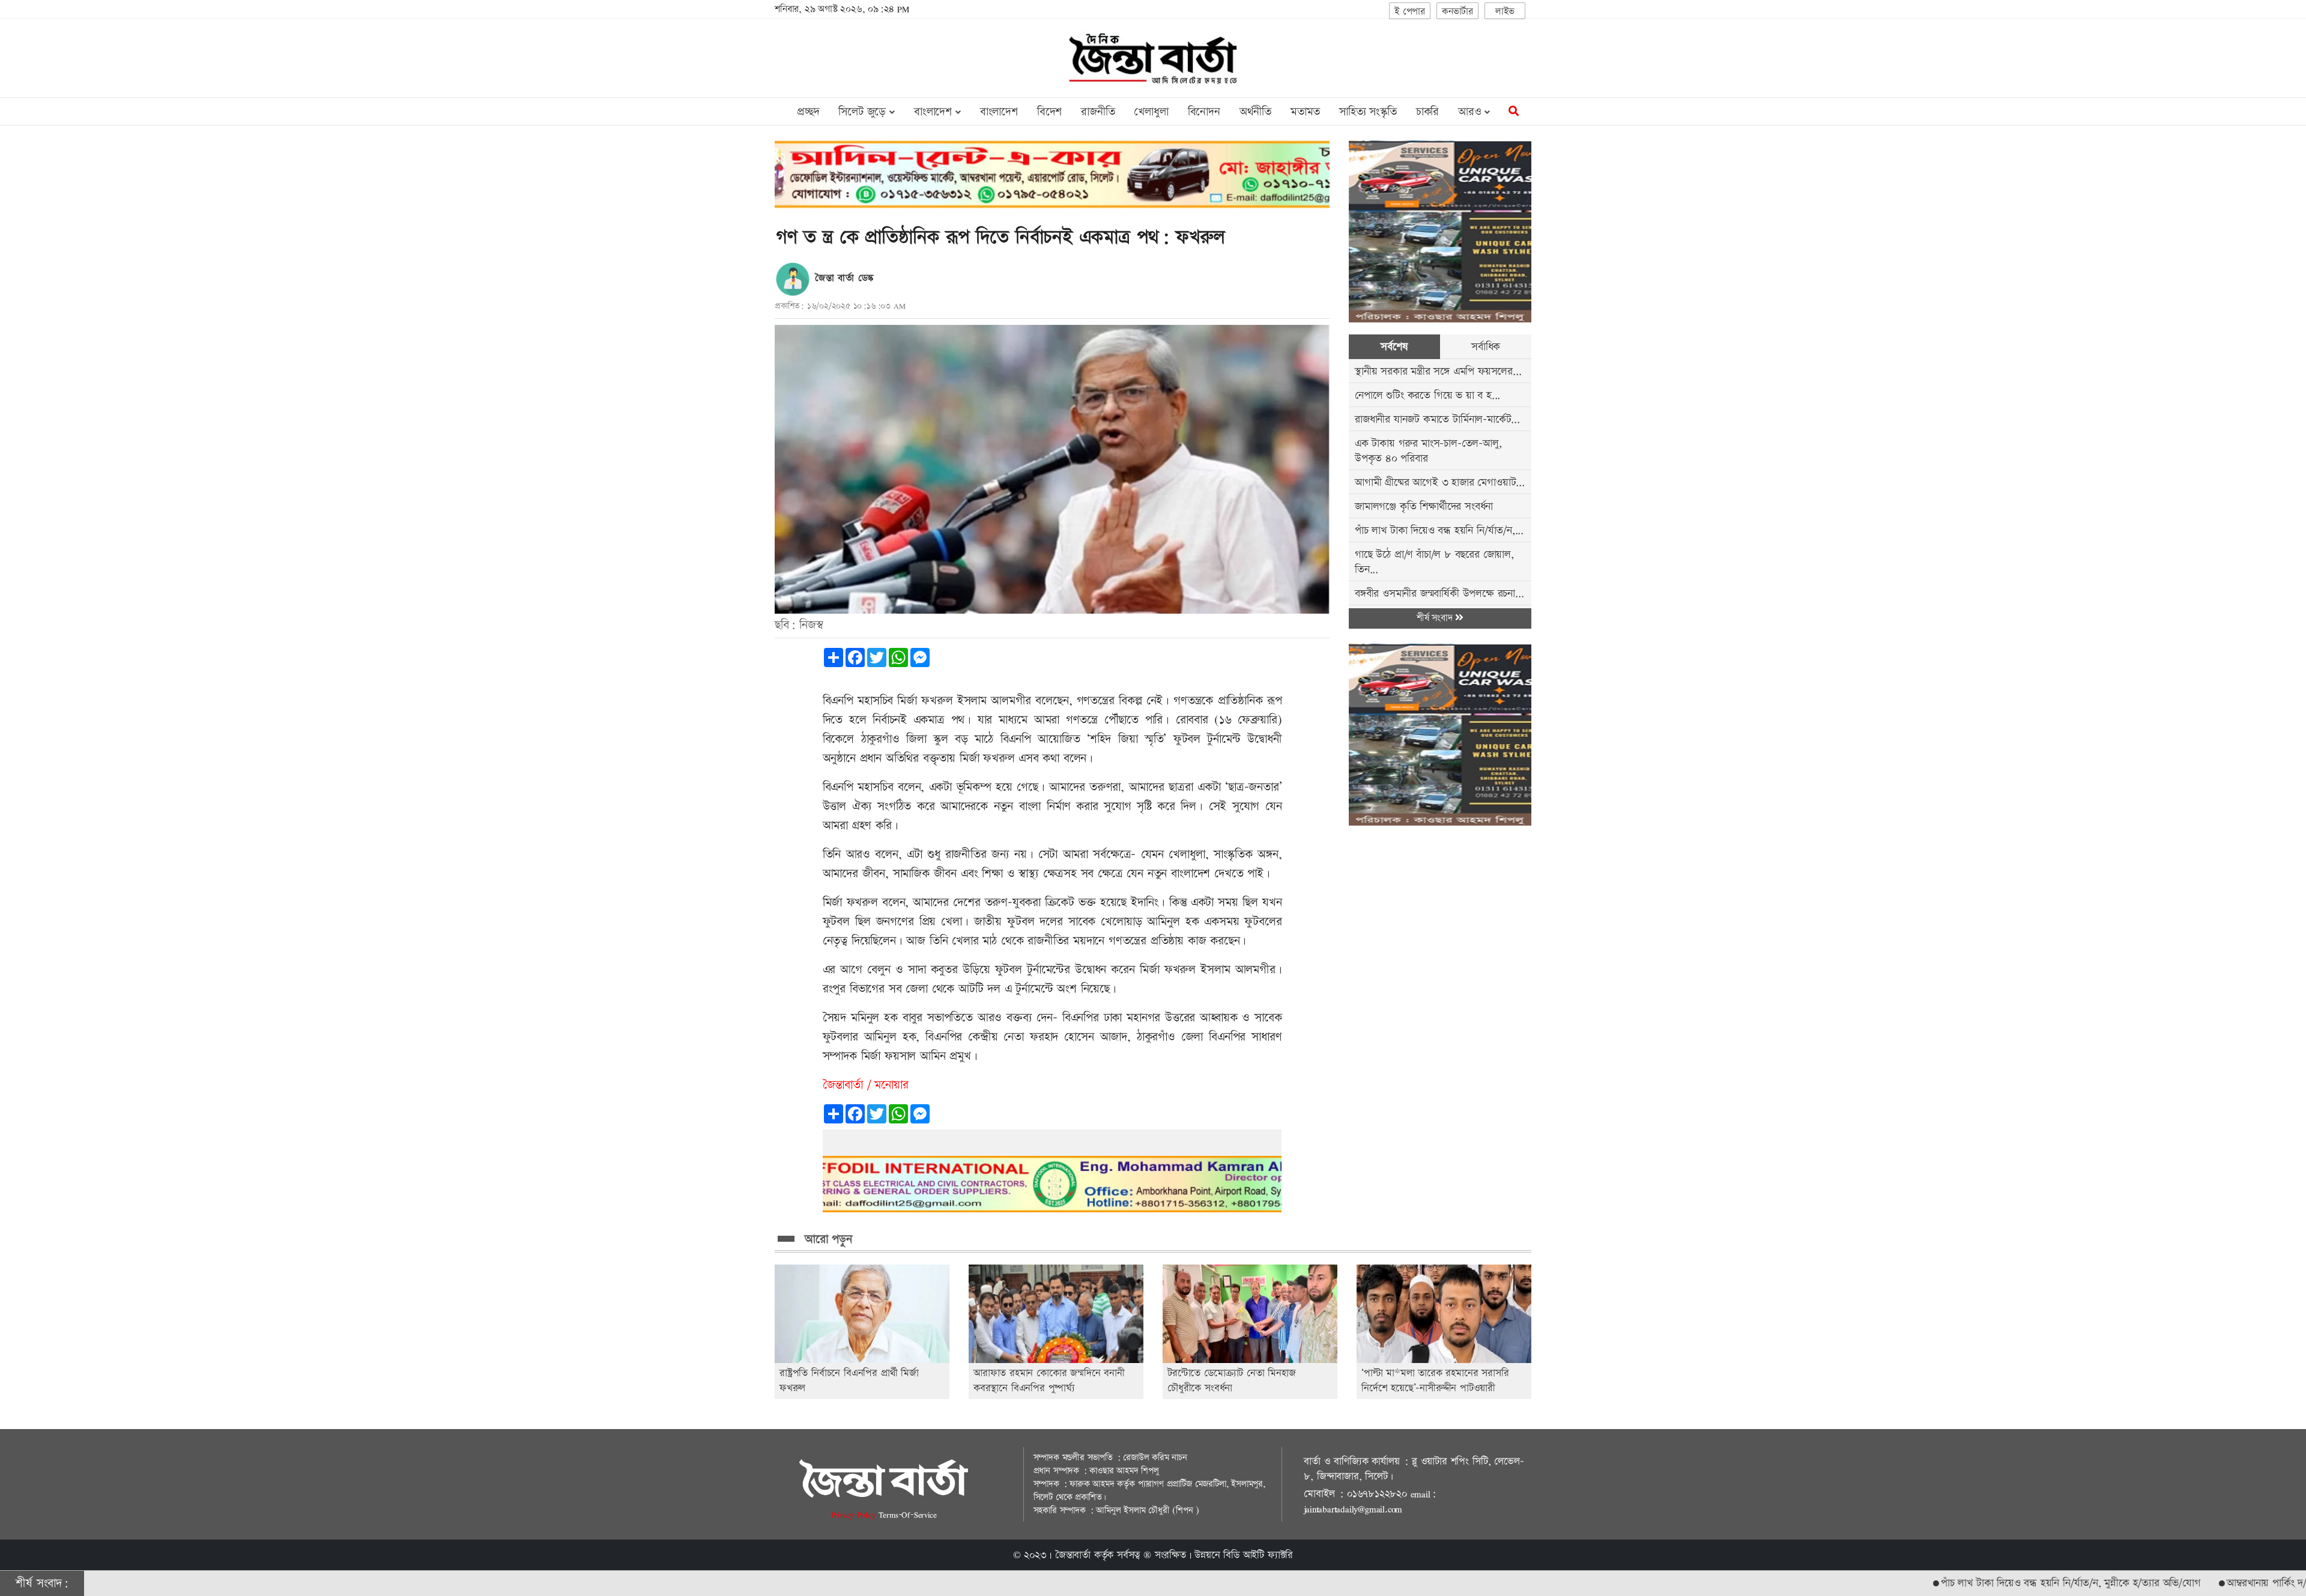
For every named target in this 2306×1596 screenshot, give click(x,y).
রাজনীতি (1098, 112)
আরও (1471, 112)
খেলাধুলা (1151, 112)
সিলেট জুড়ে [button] (864, 112)
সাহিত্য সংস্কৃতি (1368, 112)
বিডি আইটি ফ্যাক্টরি (1258, 1555)
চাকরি (1427, 112)
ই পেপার (1410, 12)
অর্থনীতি (1255, 112)
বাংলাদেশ (999, 112)
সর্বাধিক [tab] (1486, 347)
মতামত (1305, 112)
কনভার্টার (1457, 12)
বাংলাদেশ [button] (935, 112)
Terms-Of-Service (908, 1515)
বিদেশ (1049, 112)
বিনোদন (1204, 112)
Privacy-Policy (855, 1515)
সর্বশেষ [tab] (1394, 347)
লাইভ (1505, 12)
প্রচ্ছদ (808, 112)
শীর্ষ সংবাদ (1436, 618)
